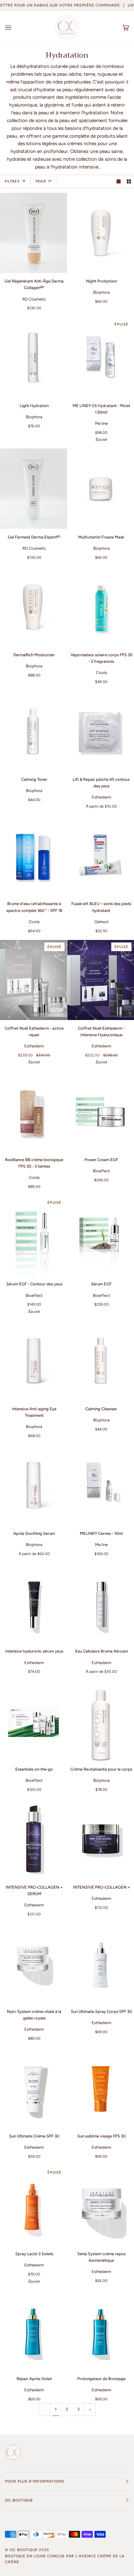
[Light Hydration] (33, 357)
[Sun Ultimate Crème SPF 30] (33, 2087)
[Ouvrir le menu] (14, 28)
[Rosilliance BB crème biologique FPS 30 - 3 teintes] (33, 1111)
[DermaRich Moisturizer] (33, 607)
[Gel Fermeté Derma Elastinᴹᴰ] (33, 489)
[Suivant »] (90, 2410)
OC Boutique (24, 2550)
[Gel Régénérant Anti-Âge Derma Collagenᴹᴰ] (33, 233)
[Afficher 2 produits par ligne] (129, 181)
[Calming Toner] (33, 731)
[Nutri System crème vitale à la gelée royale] (33, 1963)
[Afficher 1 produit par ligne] (119, 181)
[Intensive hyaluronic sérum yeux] (33, 1603)
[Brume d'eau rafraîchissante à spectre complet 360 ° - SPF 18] (33, 855)
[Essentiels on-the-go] (33, 1721)
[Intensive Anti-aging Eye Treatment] (33, 1361)
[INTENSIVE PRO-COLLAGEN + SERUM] (33, 1839)
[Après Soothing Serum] (33, 1485)
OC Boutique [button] (19, 2500)
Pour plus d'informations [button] (35, 2481)
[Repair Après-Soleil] (33, 2330)
